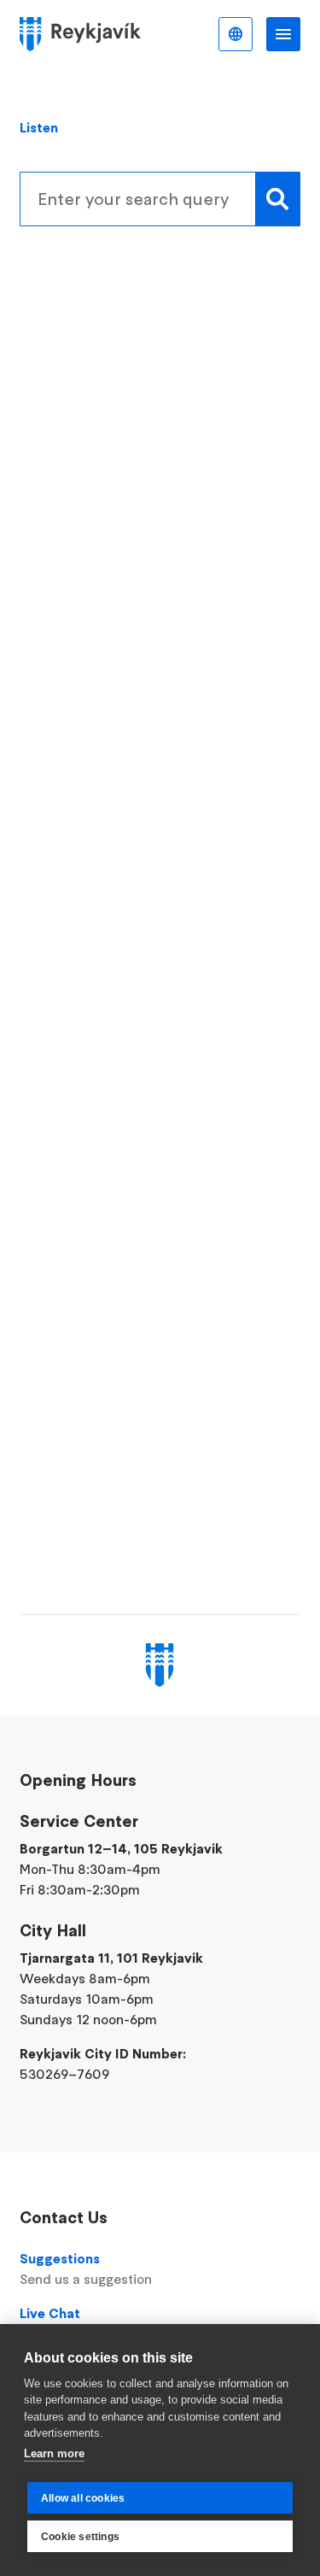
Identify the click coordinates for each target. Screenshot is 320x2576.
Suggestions (86, 2269)
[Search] (278, 199)
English (236, 34)
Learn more (54, 2453)
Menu (283, 34)
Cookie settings (80, 2537)
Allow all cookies (83, 2498)
